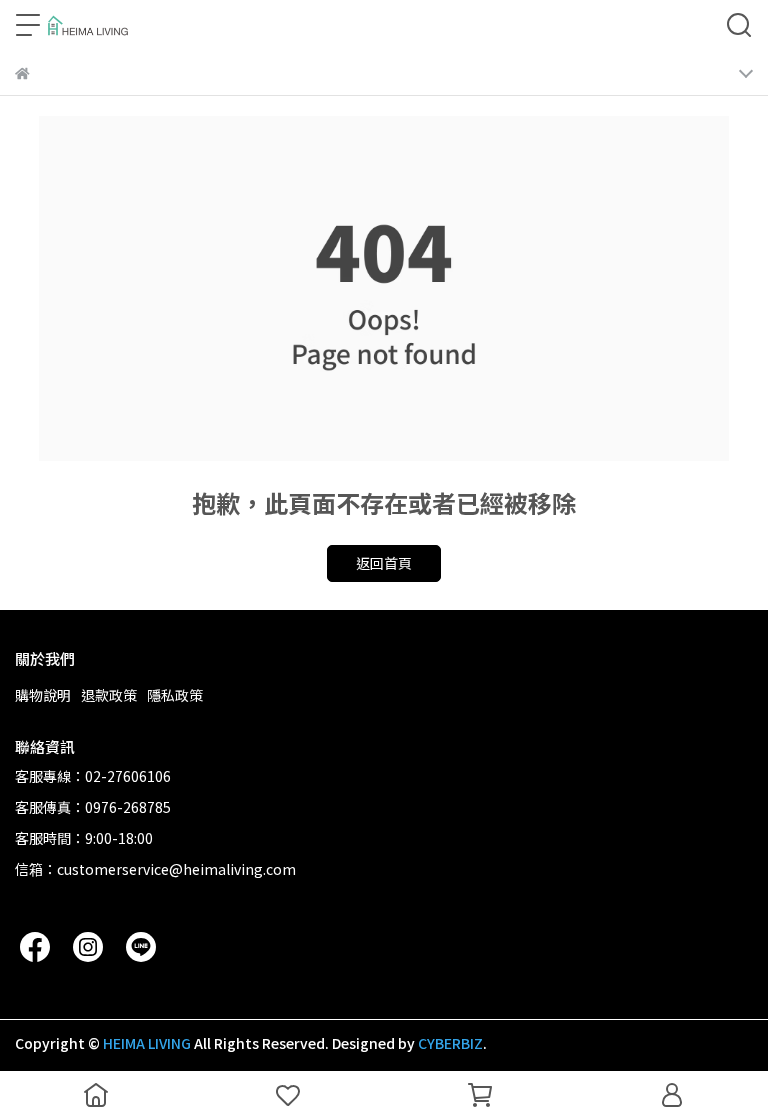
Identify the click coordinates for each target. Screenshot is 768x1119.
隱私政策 (175, 695)
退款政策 (109, 695)
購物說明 (43, 695)
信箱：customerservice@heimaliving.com (155, 869)
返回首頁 (384, 563)
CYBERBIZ (450, 1043)
